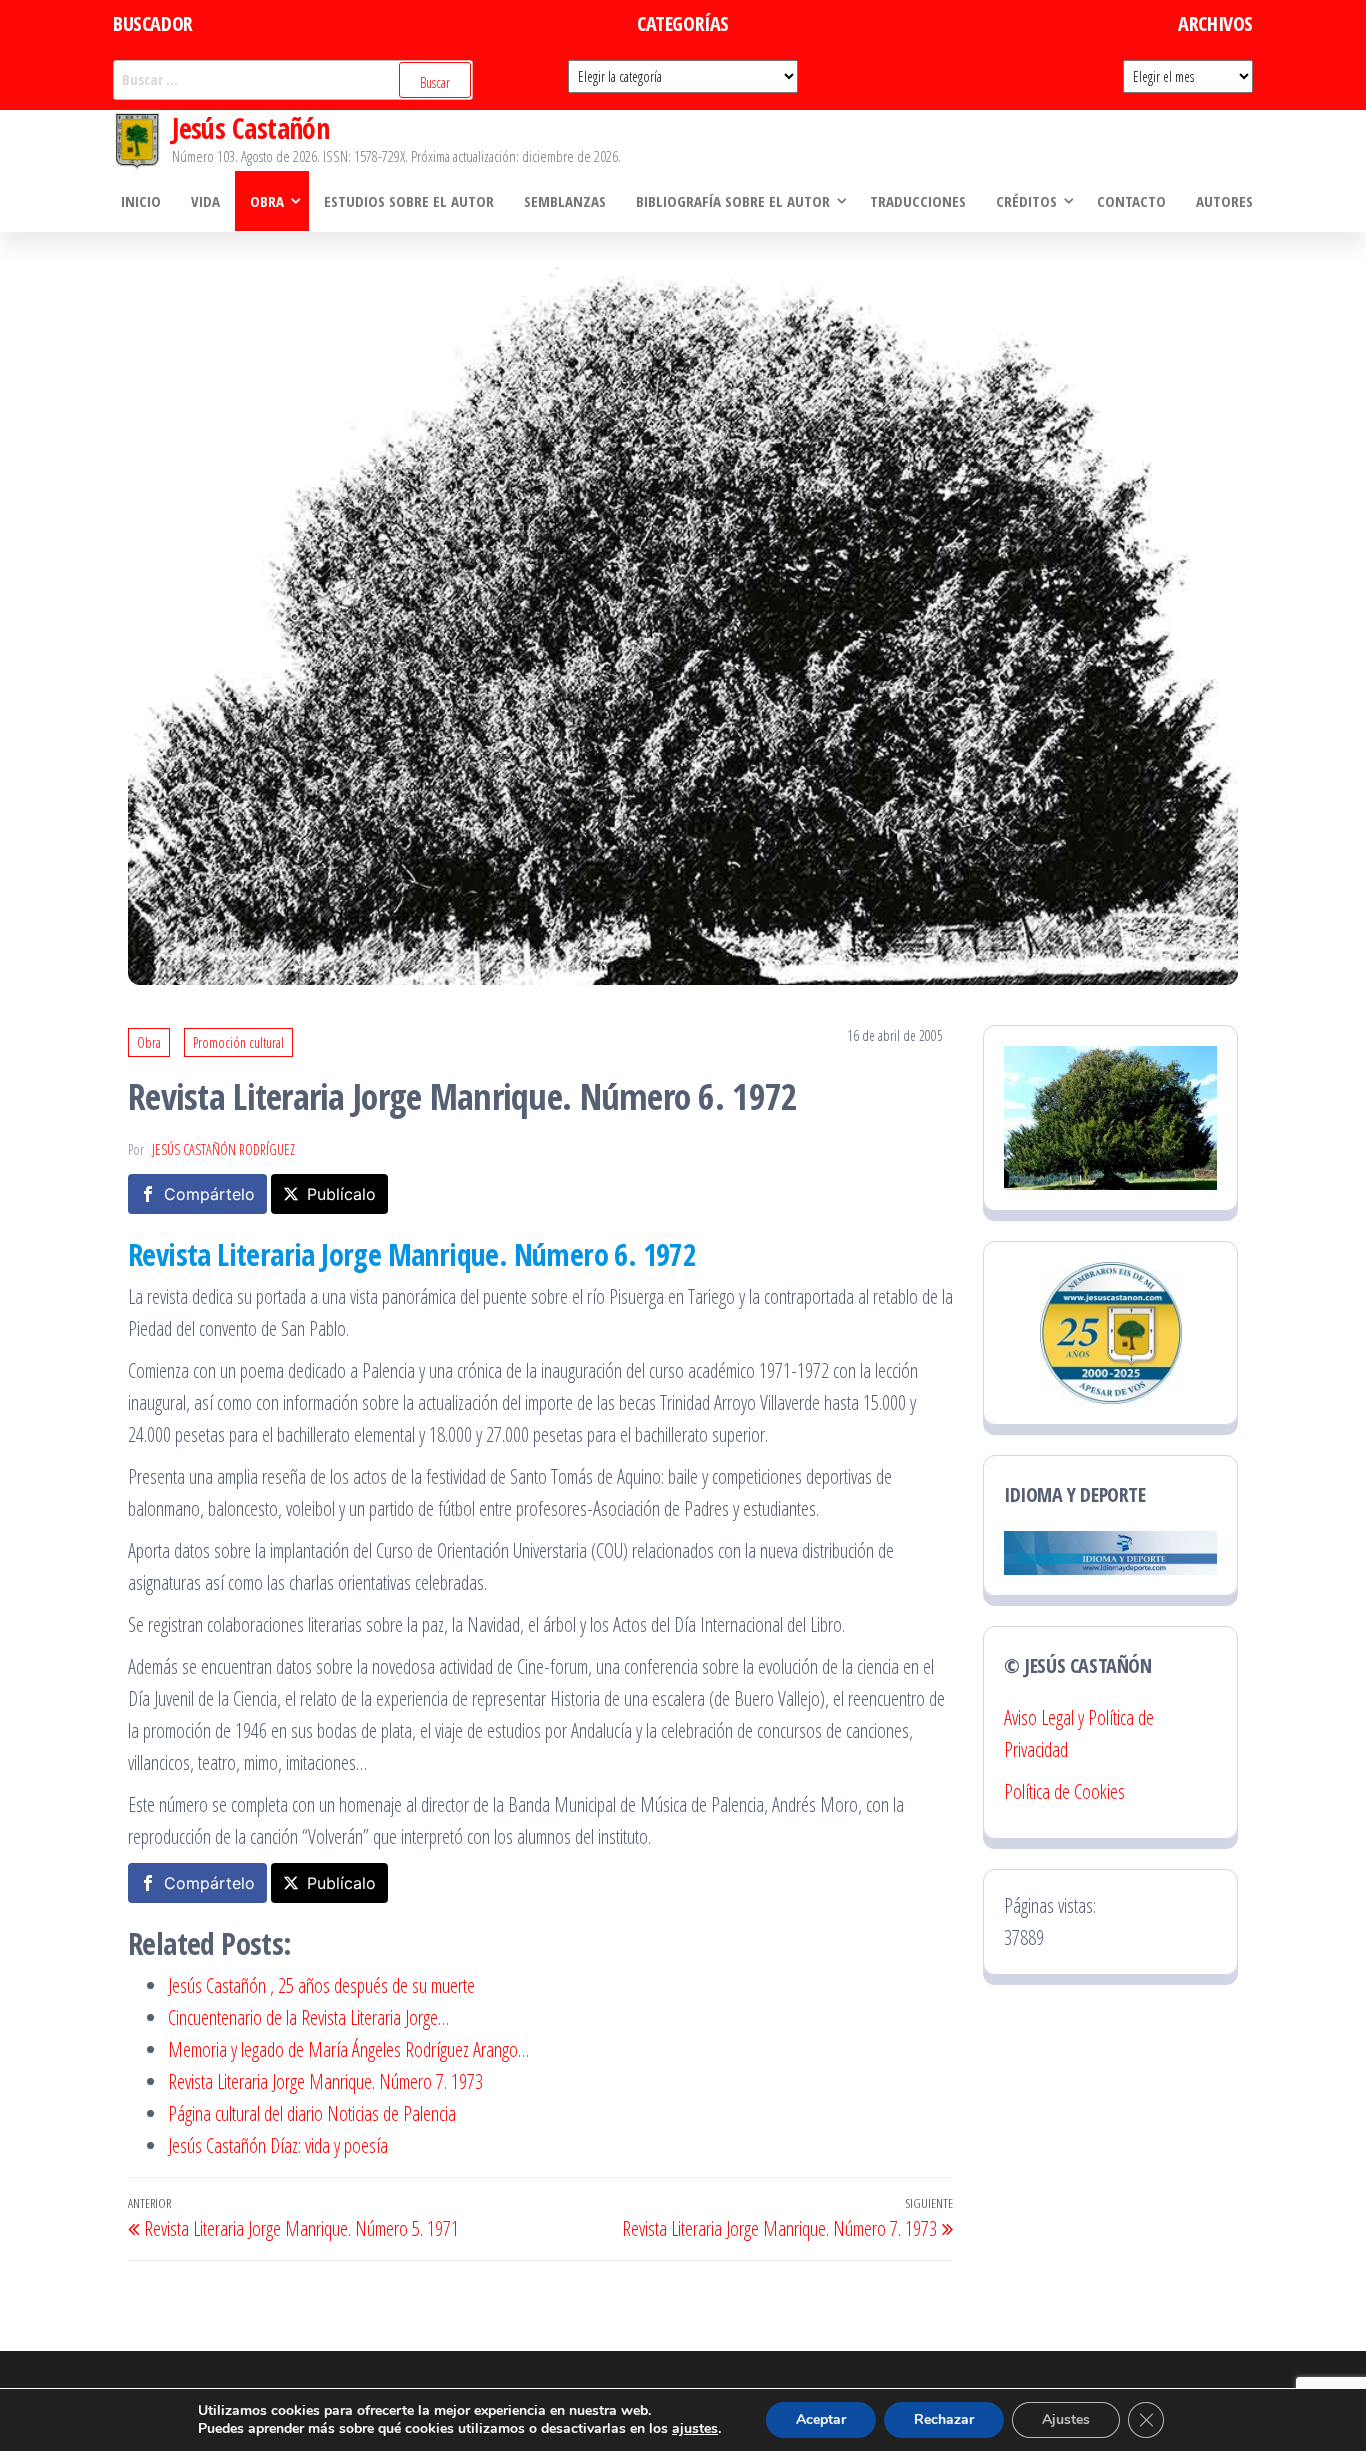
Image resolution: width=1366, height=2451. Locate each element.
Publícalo (341, 1194)
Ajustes (1066, 2419)
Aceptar (821, 2419)
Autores (1224, 201)
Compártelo (209, 1194)
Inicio (141, 201)
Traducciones (918, 201)
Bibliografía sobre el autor (733, 201)
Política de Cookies (1064, 1791)
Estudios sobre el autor (409, 201)
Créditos (1026, 201)
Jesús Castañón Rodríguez (223, 1149)
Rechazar (944, 2419)
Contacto (1131, 201)
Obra (267, 201)
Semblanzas (565, 201)
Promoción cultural (238, 1042)
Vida (205, 201)
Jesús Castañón (250, 128)
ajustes (695, 2429)
